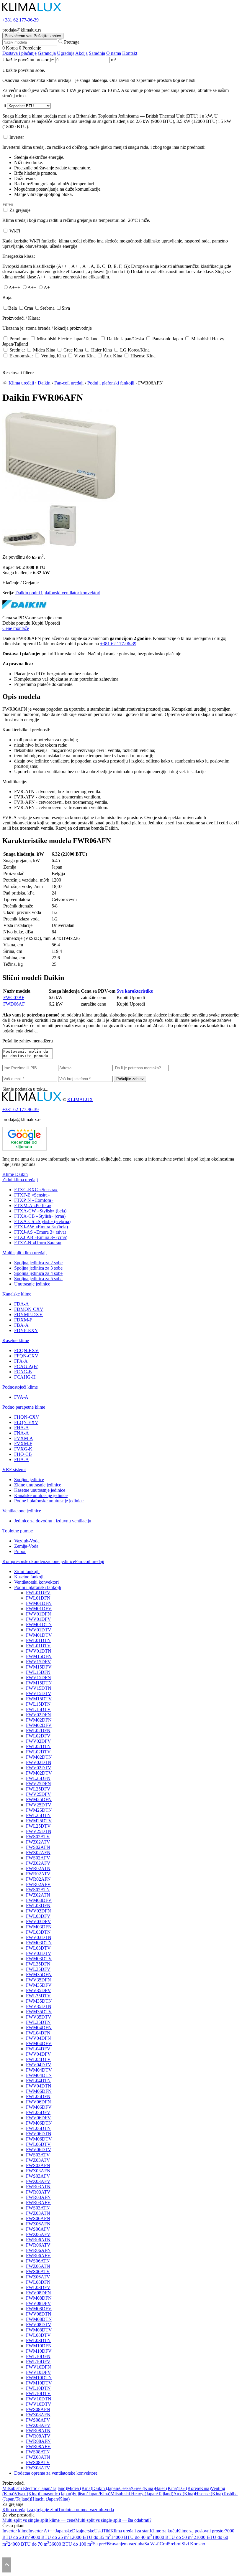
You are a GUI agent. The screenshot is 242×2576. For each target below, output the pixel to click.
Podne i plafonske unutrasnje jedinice (49, 1501)
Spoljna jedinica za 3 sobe (38, 1268)
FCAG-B (23, 1372)
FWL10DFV (38, 2362)
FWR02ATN (38, 1868)
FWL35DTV (38, 1996)
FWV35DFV (39, 1990)
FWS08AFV (38, 2420)
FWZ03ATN (38, 2213)
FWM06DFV (39, 2107)
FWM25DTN (39, 1810)
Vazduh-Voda (27, 1541)
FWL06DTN (38, 2128)
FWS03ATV (38, 2155)
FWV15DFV (39, 1662)
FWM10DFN (39, 2346)
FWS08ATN (38, 2452)
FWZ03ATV (38, 2160)
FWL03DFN (38, 1906)
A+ (47, 287)
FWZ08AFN (38, 2415)
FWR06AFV (38, 2256)
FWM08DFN (39, 2298)
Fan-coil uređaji (69, 383)
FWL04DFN (38, 2033)
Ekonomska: (21, 356)
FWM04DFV (39, 2043)
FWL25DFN (38, 1778)
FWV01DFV (39, 1619)
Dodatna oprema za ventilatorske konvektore (56, 2473)
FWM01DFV (39, 1609)
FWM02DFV (39, 1725)
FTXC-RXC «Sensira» (36, 1190)
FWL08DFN (38, 2282)
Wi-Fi (15, 231)
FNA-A (22, 1433)
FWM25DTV (39, 1821)
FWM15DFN (39, 1656)
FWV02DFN (39, 1715)
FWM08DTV (39, 2330)
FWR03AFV (38, 2203)
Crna (28, 308)
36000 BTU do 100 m (71, 2544)
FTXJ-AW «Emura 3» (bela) (41, 1227)
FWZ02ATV (38, 1842)
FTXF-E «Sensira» (32, 1195)
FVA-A (21, 1397)
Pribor (20, 1551)
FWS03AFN (38, 2165)
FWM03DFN (39, 1927)
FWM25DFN (39, 1799)
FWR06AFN (38, 2250)
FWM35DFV (39, 1985)
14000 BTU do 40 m (132, 2537)
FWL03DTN (38, 1932)
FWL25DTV (38, 1826)
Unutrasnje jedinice (32, 1284)
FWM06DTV (39, 2139)
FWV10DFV (39, 2372)
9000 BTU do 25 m (50, 2537)
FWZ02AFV (38, 1863)
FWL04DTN (38, 2081)
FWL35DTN (38, 2022)
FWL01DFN (38, 1598)
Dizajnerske (83, 2531)
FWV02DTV (39, 1768)
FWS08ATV (38, 2462)
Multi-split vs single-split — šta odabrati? (113, 2520)
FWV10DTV (39, 2404)
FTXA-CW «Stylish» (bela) (40, 1211)
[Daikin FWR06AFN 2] (24, 546)
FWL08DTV (38, 2335)
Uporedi (52, 623)
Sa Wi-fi (152, 2544)
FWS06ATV (38, 2271)
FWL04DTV (38, 2059)
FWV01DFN (39, 1614)
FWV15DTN (39, 1688)
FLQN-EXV (26, 1422)
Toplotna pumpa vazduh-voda (86, 2510)
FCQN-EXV (26, 1350)
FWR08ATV (38, 2436)
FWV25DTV (39, 1805)
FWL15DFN (38, 1672)
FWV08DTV (39, 2325)
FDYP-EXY (26, 1330)
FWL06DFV (38, 2112)
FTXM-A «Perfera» (33, 1206)
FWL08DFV (38, 2287)
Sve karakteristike (135, 991)
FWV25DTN (39, 1831)
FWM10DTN (39, 2378)
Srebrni (175, 2544)
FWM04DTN (39, 2075)
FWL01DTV (38, 1646)
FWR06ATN (38, 2240)
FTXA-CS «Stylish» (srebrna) (42, 1221)
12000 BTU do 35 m (90, 2537)
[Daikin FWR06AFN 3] (63, 546)
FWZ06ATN (38, 2266)
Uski (99, 2531)
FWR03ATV (38, 2192)
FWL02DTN (38, 1746)
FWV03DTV (39, 1953)
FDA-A (22, 1304)
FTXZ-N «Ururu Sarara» (38, 1243)
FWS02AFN (38, 1847)
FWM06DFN (39, 2091)
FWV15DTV (39, 1693)
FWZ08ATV (38, 2468)
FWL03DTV (38, 1948)
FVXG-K (23, 1449)
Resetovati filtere (18, 373)
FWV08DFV (39, 2303)
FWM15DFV (39, 1667)
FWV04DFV (39, 2054)
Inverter (17, 137)
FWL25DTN (38, 1815)
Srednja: (17, 350)
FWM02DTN (39, 1757)
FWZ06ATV (38, 2277)
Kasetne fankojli (29, 1577)
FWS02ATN (38, 1890)
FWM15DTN (39, 1683)
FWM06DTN (39, 2123)
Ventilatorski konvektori (36, 1582)
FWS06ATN (38, 2261)
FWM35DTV (39, 2012)
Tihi (107, 2531)
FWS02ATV (38, 1837)
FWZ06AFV (38, 2234)
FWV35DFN (39, 1980)
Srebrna (47, 308)
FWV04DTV (39, 2065)
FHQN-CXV (27, 1417)
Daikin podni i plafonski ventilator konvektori (58, 593)
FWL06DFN (38, 2096)
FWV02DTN (39, 1762)
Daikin (44, 383)
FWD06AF (14, 1004)
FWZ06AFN (38, 2224)
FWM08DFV (39, 2309)
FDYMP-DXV (28, 1315)
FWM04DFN (39, 2028)
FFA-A (21, 1361)
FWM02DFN (39, 1720)
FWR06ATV (38, 2245)
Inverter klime (15, 2531)
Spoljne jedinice (29, 1480)
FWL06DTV (38, 2144)
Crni (164, 2544)
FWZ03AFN (38, 2171)
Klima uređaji (21, 383)
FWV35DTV (39, 2017)
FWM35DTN (39, 2001)
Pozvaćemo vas (33, 36)
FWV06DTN (39, 2134)
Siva (66, 308)
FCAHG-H (25, 1377)
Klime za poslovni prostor (201, 2531)
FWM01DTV (39, 1635)
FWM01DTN (39, 1624)
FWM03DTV (39, 1959)
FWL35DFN (38, 1964)
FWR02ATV (38, 1874)
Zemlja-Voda (26, 1546)
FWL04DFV (38, 2049)
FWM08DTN (39, 2319)
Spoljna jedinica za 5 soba (38, 1279)
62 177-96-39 (21, 20)
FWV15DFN (39, 1678)
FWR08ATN (38, 2431)
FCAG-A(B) (26, 1366)
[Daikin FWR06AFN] (61, 500)
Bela (13, 308)
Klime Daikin (15, 1174)
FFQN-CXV (26, 1356)
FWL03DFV (38, 1916)
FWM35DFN (39, 1975)
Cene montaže (16, 628)
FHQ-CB (23, 1454)
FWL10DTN (38, 2388)
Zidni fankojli (27, 1571)
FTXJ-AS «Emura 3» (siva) (40, 1232)
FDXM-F (23, 1320)
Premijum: (19, 339)
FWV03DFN (39, 1911)
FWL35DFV (38, 1969)
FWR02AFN (38, 1879)
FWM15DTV (39, 1699)
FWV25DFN (39, 1784)
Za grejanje (20, 210)
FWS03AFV (38, 2176)
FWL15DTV (38, 1709)
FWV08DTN (39, 2314)
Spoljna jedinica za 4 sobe (38, 1273)
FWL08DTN (38, 2340)
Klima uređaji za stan (130, 2531)
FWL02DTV (38, 1752)
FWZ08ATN (38, 2457)
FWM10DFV (39, 2351)
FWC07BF (14, 997)
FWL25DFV (38, 1789)
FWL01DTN (38, 1640)
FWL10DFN (38, 2356)
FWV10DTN (39, 2399)
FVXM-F (23, 1444)
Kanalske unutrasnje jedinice (41, 1495)
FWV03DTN (39, 1937)
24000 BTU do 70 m (29, 2544)
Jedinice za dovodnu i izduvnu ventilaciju (53, 1521)
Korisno (198, 2544)
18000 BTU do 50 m (173, 2537)
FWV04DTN (39, 2086)
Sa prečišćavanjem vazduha (119, 2544)
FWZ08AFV (38, 2425)
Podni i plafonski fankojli (111, 383)
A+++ (14, 287)
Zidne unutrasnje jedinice (38, 1485)
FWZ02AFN (38, 1853)
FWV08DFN (39, 2293)
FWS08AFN (38, 2409)
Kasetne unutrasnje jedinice (40, 1490)
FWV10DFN (39, 2367)
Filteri (8, 204)
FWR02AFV (38, 1884)
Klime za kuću (163, 2531)
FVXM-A (24, 1438)
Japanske (64, 2531)
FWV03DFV (39, 1921)
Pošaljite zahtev (130, 1079)
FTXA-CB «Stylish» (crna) (40, 1216)
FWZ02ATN (38, 1895)
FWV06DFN (39, 2102)
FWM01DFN (39, 1603)
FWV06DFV (39, 2118)
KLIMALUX (80, 1099)
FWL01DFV (38, 1593)
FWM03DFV (39, 1900)
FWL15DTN (38, 1704)
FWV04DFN (39, 2038)
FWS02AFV (38, 1858)
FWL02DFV (38, 1736)
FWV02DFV (39, 1741)
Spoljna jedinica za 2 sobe (38, 1263)
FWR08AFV (38, 2447)
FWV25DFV (39, 1794)
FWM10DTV (39, 2383)
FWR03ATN (38, 2187)
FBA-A (21, 1325)
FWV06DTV (39, 2150)
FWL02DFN (38, 1731)
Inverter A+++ (42, 2531)
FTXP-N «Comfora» (34, 1200)
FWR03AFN (38, 2197)
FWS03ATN (38, 2208)
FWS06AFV (38, 2229)
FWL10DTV (38, 2393)
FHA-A (22, 1428)
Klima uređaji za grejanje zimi (30, 2510)
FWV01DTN (39, 1651)
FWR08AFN (38, 2441)
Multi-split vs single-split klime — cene (39, 2520)
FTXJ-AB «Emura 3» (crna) (41, 1237)
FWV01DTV (39, 1630)
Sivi (185, 2544)
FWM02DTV (39, 1773)
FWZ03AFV (38, 2181)
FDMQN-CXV (29, 1309)
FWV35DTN (39, 2006)
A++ (32, 287)
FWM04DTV (39, 2070)
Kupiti (37, 623)
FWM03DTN (39, 1943)
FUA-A (22, 1459)
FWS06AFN (38, 2218)
